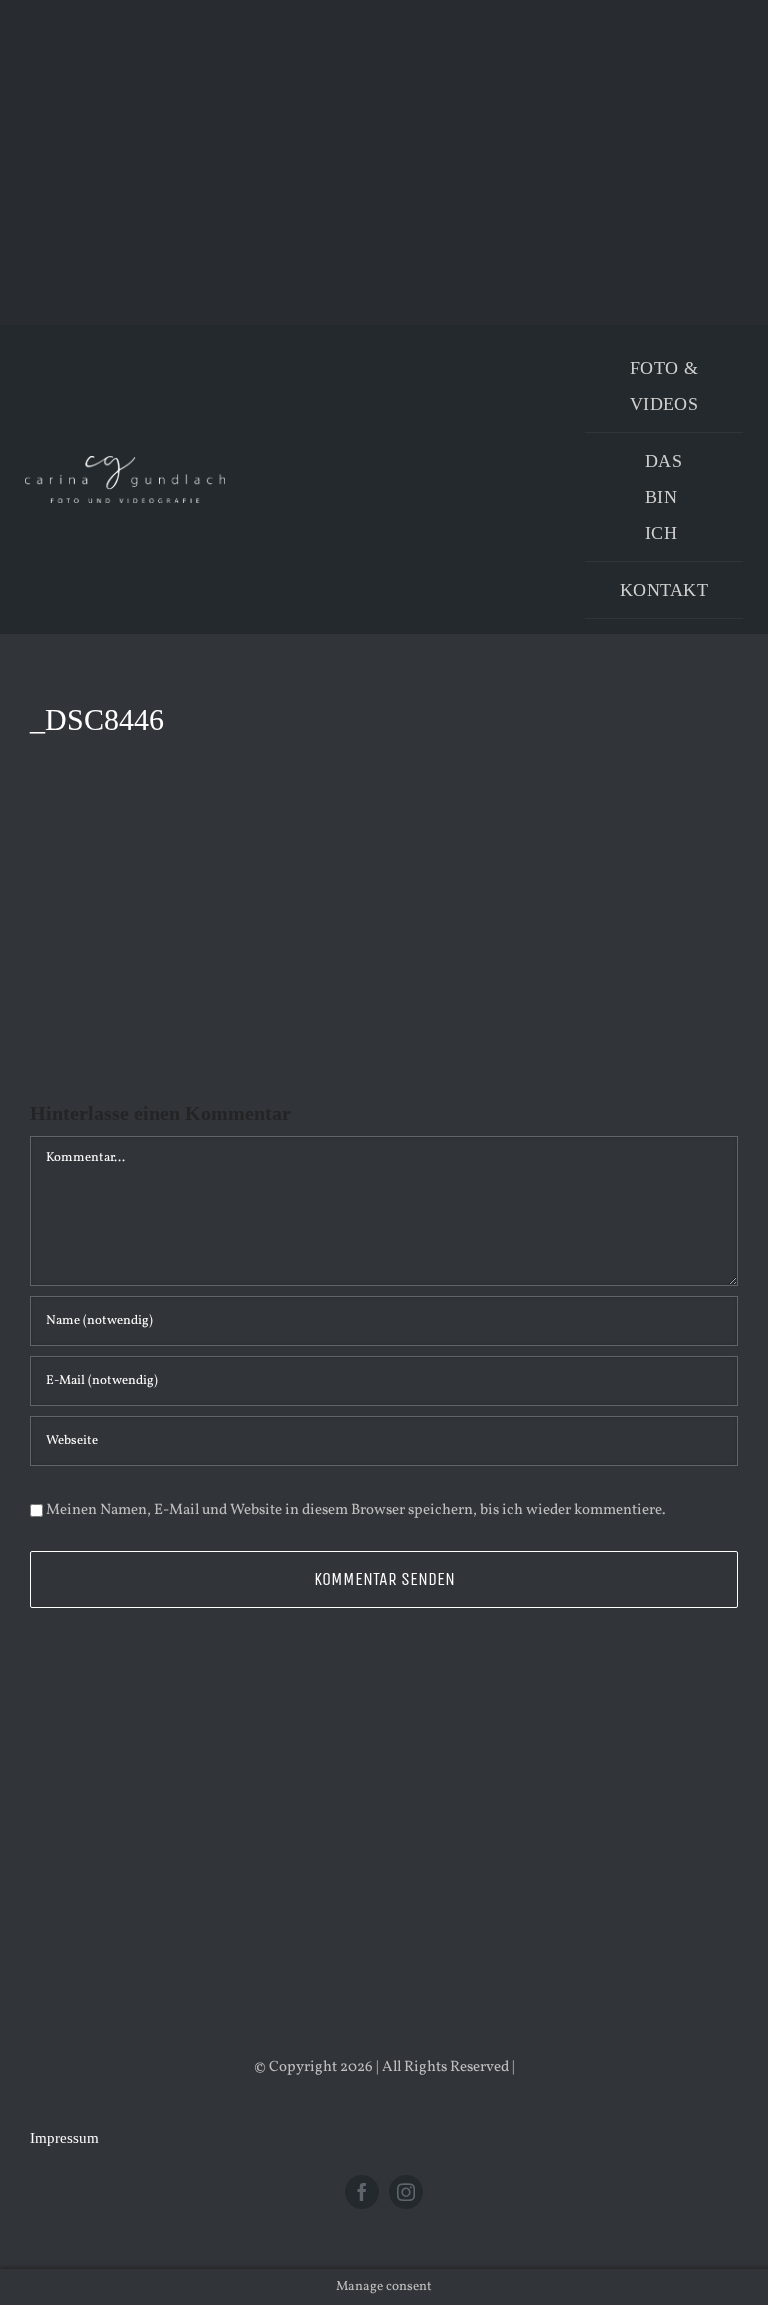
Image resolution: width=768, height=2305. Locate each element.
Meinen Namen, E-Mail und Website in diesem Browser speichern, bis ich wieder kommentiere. (356, 1510)
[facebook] (362, 2192)
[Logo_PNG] (125, 463)
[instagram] (406, 2192)
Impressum (64, 2138)
